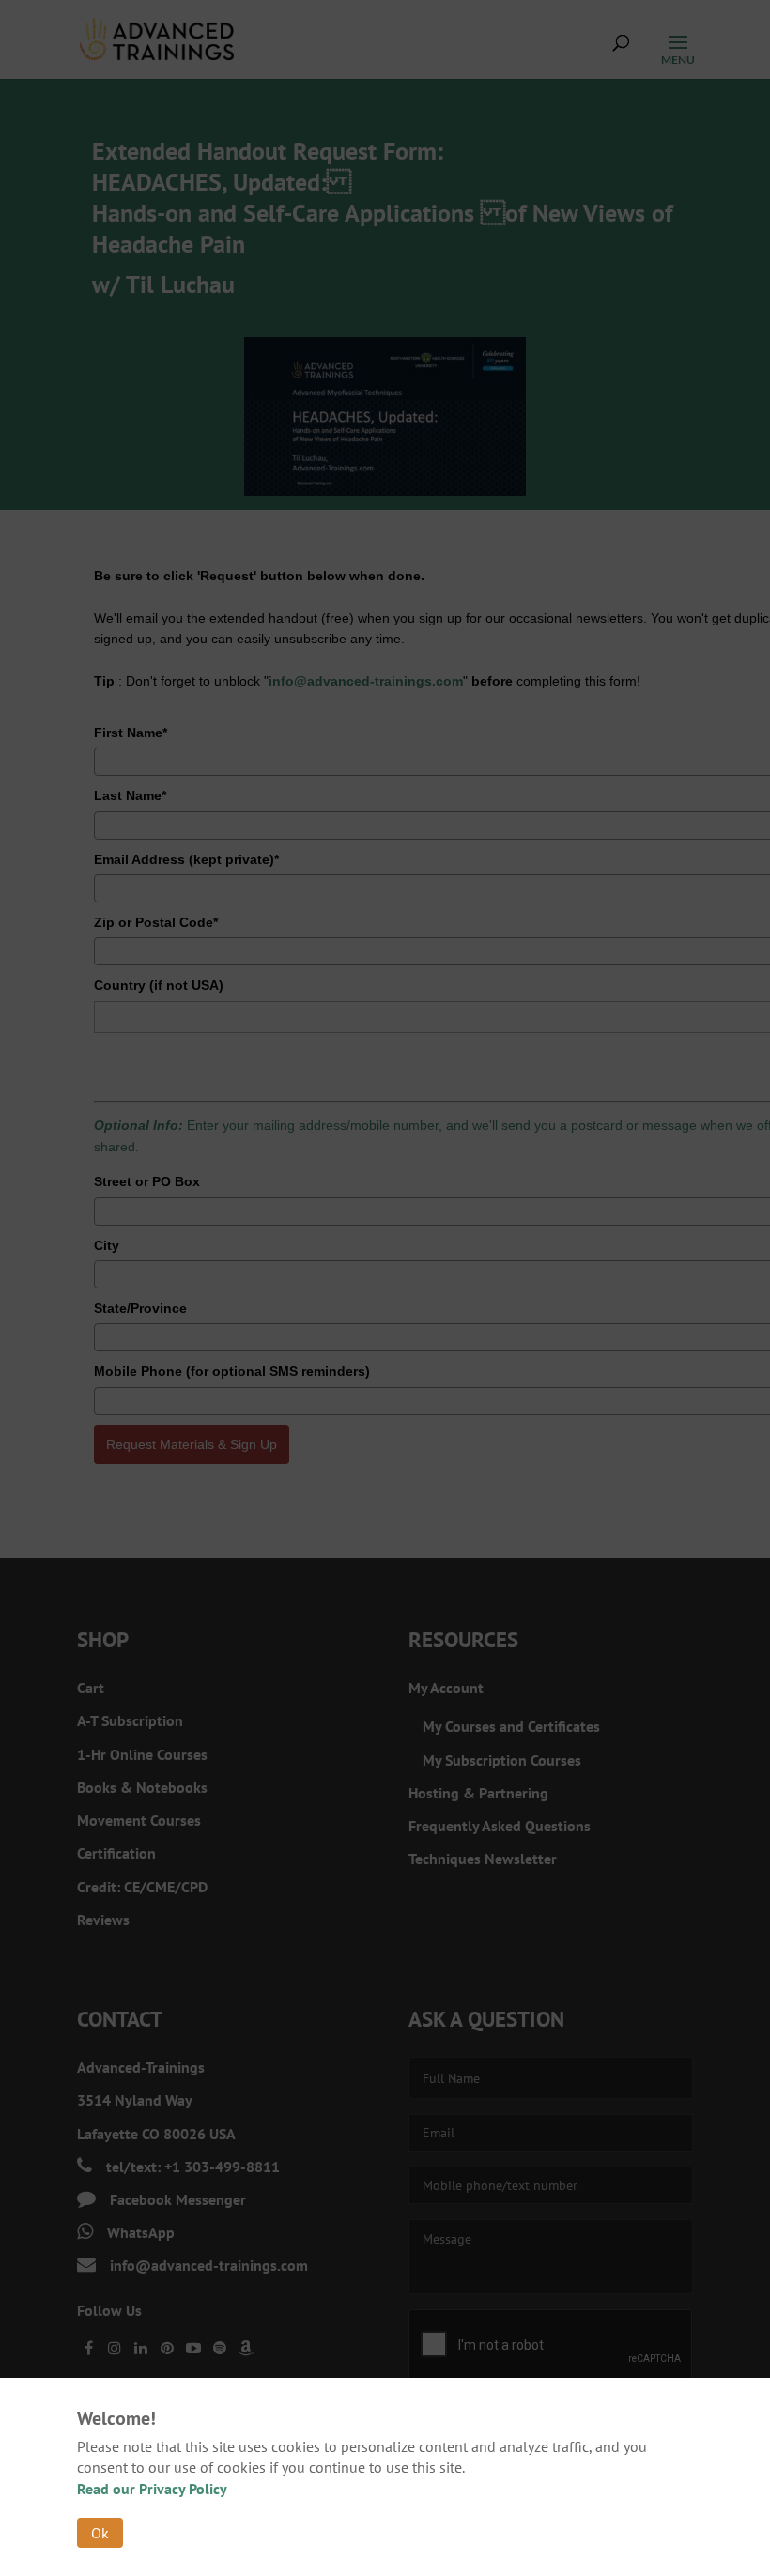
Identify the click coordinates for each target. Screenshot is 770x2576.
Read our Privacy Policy (152, 2489)
